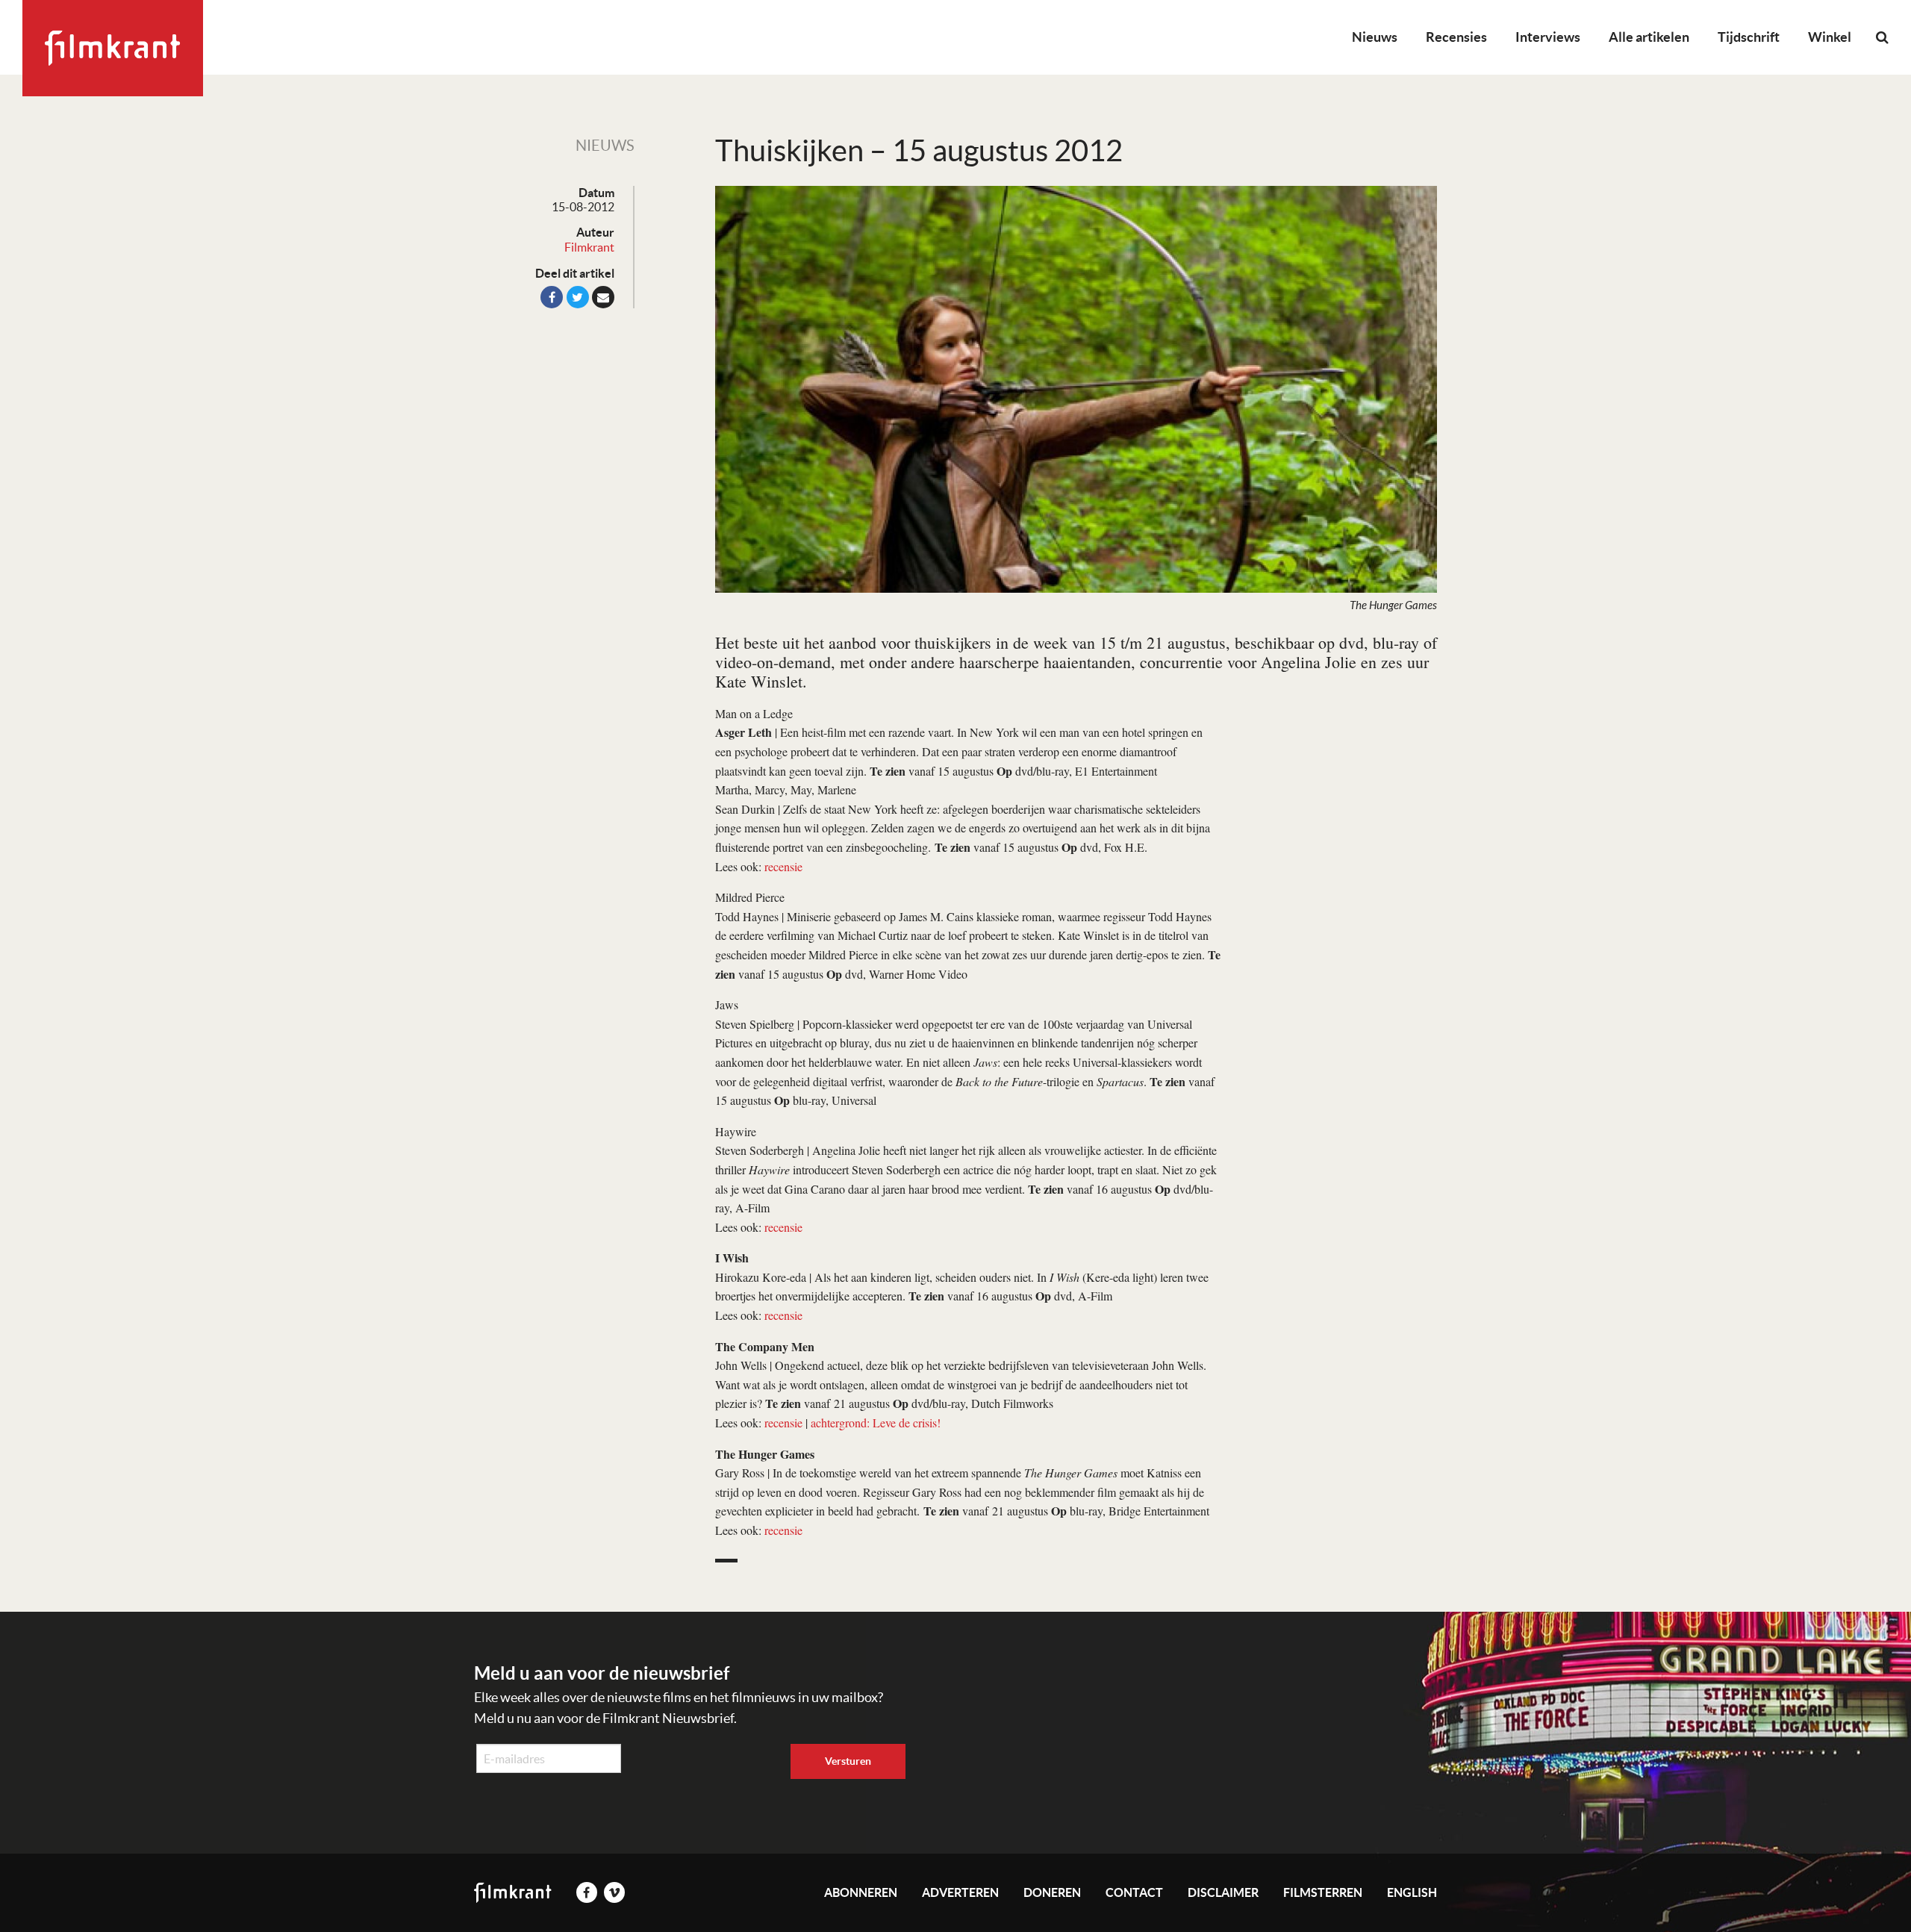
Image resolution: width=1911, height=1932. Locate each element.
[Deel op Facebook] (552, 297)
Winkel (1830, 37)
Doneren (1052, 1892)
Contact (1134, 1892)
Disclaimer (1223, 1892)
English (1412, 1892)
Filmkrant (589, 247)
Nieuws (1375, 37)
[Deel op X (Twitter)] (578, 297)
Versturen (848, 1761)
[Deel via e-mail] (603, 297)
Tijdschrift (1749, 37)
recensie (783, 866)
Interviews (1548, 37)
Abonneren (861, 1892)
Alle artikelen (1649, 37)
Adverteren (960, 1892)
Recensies (1456, 37)
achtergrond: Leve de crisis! (876, 1422)
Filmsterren (1323, 1892)
